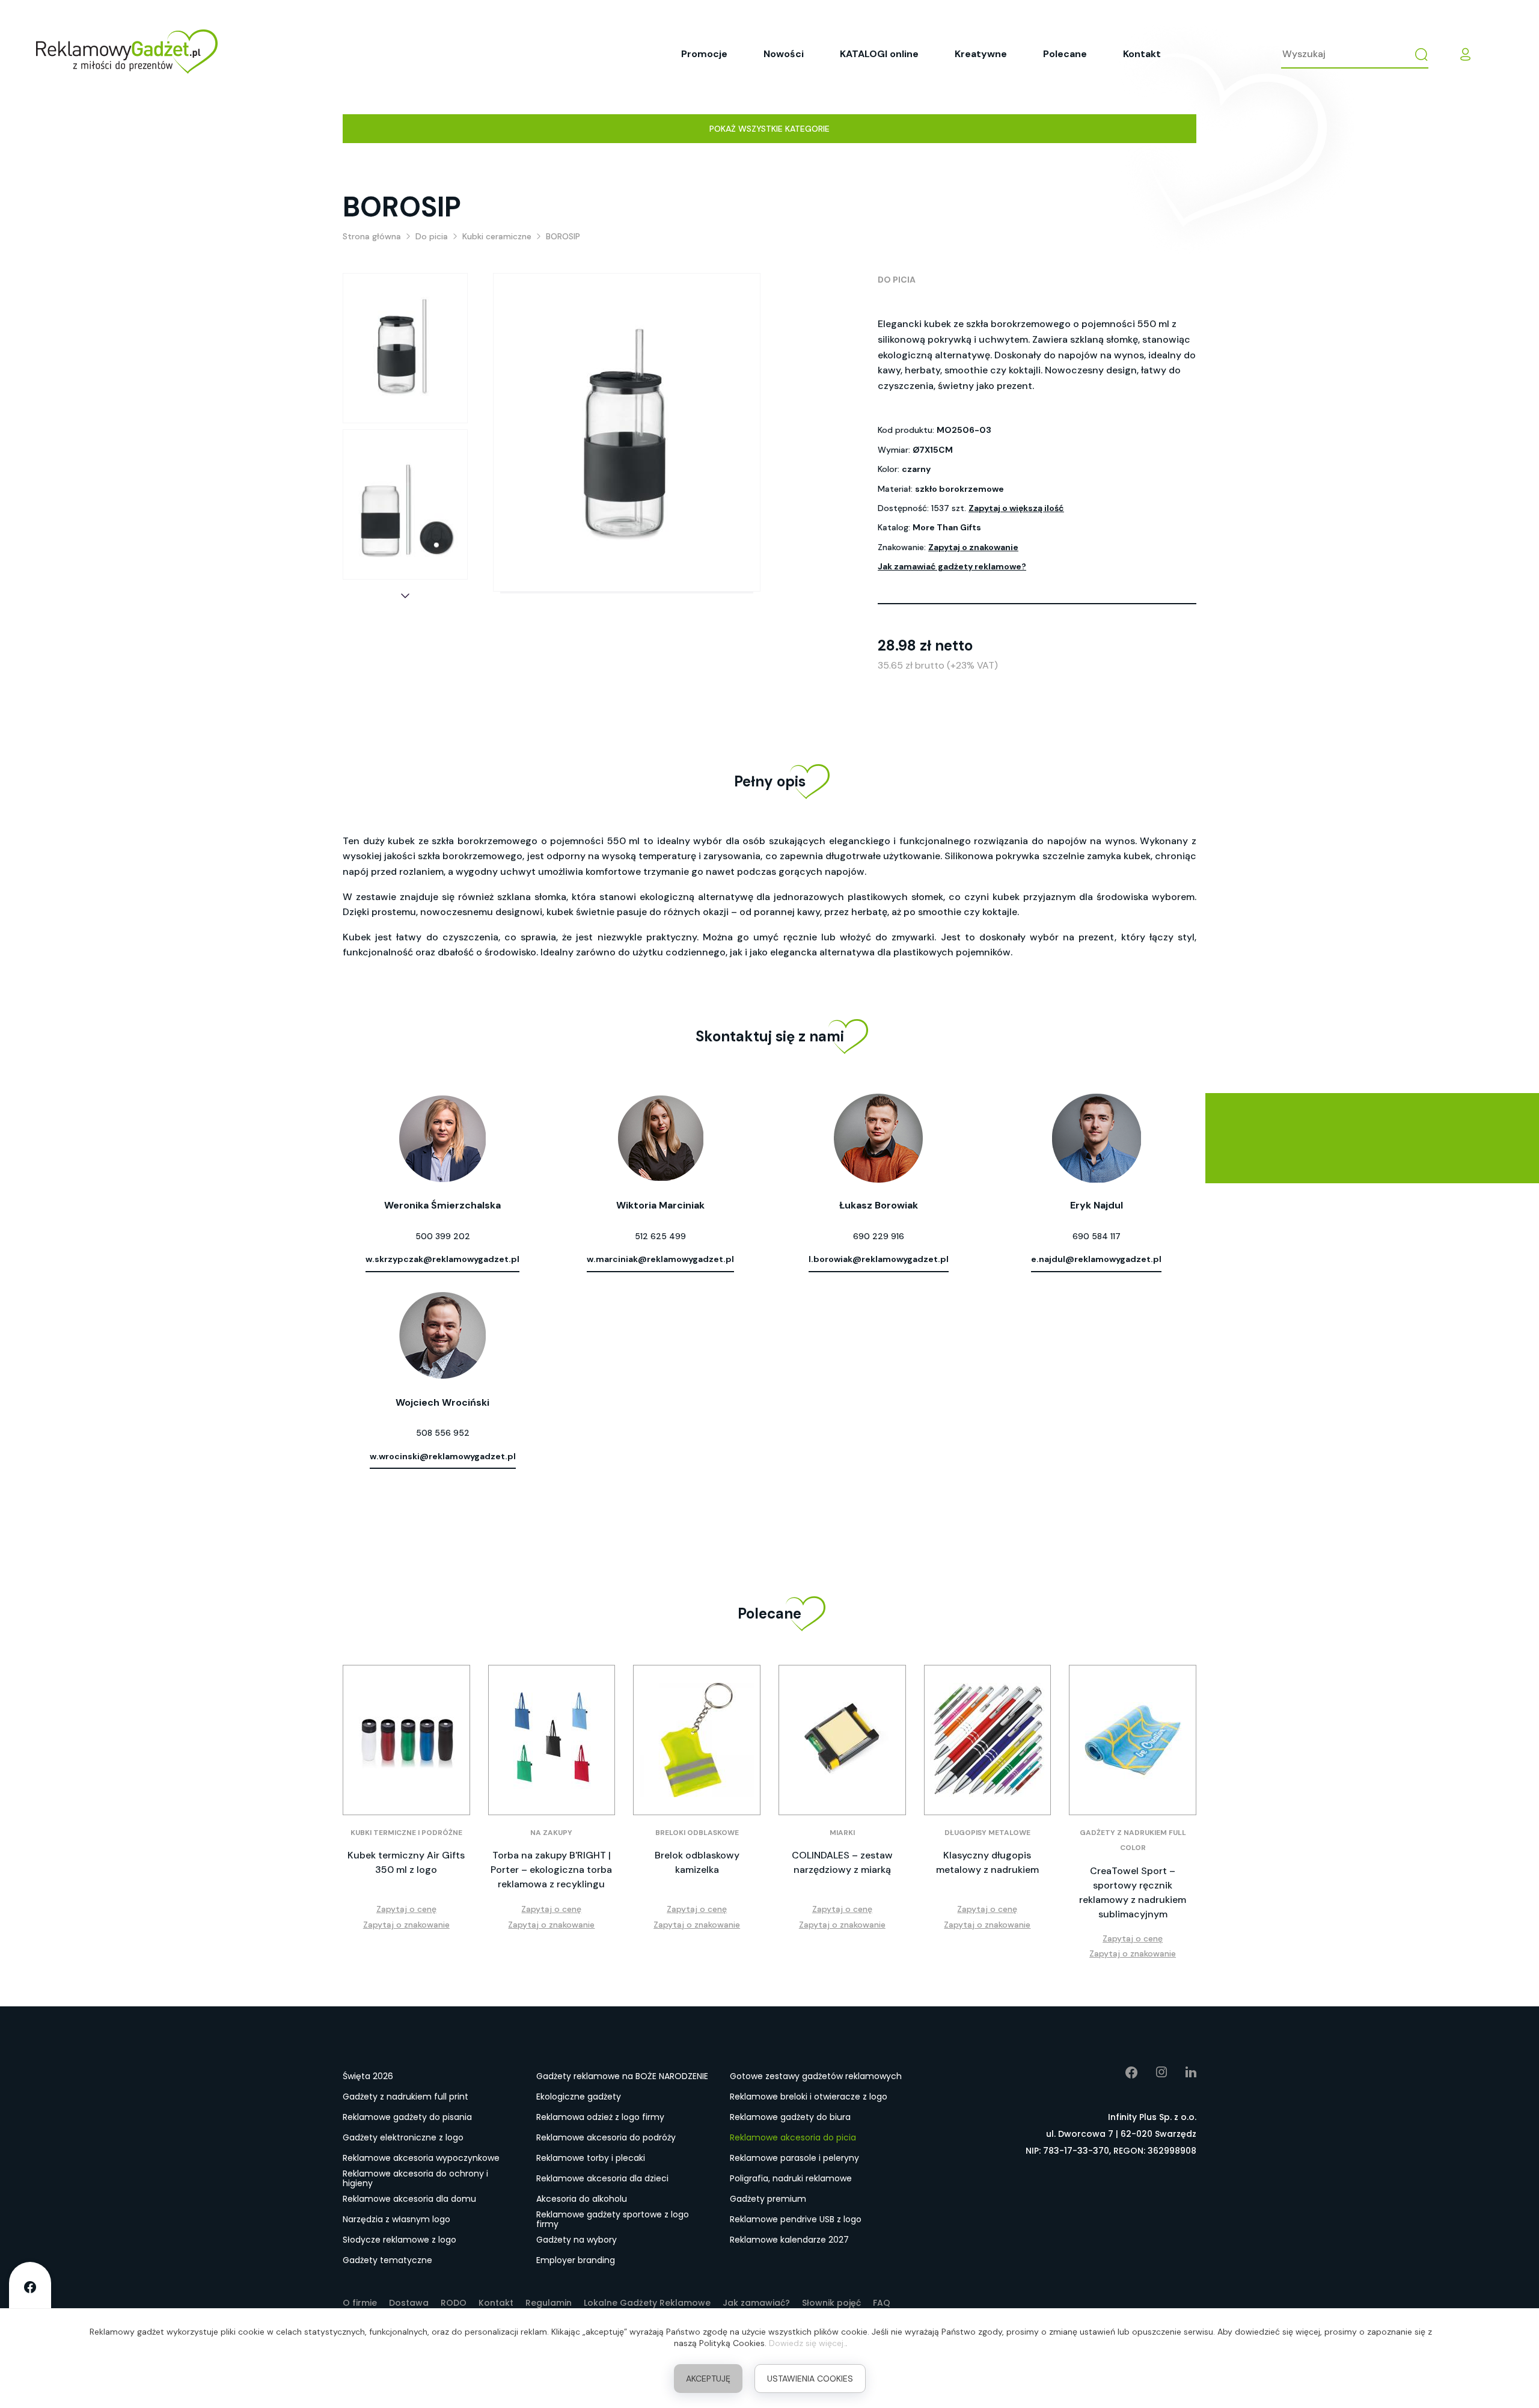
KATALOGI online (879, 54)
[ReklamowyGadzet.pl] (127, 54)
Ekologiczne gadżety (579, 2097)
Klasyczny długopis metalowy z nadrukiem (987, 1862)
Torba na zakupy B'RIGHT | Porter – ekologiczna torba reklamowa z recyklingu (551, 1870)
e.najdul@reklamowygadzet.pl (1096, 1259)
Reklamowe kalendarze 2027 (789, 2240)
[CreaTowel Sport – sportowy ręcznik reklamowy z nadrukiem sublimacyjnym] (1133, 1740)
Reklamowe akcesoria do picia (793, 2137)
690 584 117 (1097, 1236)
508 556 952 (443, 1433)
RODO (454, 2303)
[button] (405, 596)
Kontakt (1142, 54)
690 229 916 (879, 1236)
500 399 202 (443, 1236)
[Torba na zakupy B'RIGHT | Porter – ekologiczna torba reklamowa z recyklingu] (552, 1740)
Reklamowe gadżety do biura (790, 2117)
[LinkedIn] (1182, 2073)
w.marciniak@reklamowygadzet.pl (660, 1259)
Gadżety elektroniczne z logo (403, 2137)
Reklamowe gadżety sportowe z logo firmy (613, 2220)
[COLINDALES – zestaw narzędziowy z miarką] (842, 1740)
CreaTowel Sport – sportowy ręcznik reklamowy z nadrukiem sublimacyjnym (1133, 1892)
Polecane (1065, 54)
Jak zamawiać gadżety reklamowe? (952, 566)
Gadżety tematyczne (387, 2260)
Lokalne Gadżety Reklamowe (647, 2303)
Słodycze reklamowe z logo (399, 2240)
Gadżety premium (768, 2199)
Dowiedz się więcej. (807, 2343)
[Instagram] (1153, 2073)
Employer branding (576, 2260)
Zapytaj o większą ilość (1016, 508)
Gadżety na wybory (577, 2240)
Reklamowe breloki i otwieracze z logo (809, 2097)
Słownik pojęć (831, 2303)
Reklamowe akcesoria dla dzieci (602, 2178)
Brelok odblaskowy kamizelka (697, 1862)
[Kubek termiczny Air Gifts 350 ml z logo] (406, 1740)
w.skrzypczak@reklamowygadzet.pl (442, 1259)
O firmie (360, 2303)
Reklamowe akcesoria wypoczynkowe (421, 2158)
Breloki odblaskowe (697, 1833)
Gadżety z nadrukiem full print (405, 2097)
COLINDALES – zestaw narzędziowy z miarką (842, 1862)
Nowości (784, 54)
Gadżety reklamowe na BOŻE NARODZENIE (622, 2076)
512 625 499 (660, 1236)
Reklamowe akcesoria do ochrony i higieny (415, 2179)
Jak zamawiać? (756, 2303)
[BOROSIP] (405, 348)
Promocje (704, 54)
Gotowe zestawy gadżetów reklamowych (816, 2076)
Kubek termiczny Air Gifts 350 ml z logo (406, 1862)
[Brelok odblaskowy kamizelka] (697, 1740)
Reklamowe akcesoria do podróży (606, 2137)
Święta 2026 (368, 2076)
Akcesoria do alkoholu (582, 2199)
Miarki (842, 1833)
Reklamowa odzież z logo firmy (600, 2117)
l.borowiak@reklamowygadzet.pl (879, 1259)
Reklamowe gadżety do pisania (407, 2117)
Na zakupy (551, 1833)
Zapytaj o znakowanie (973, 547)
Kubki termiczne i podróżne (406, 1833)
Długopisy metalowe (987, 1833)
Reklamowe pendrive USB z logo (796, 2219)
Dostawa (409, 2303)
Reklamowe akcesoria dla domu (409, 2199)
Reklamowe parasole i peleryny (794, 2158)
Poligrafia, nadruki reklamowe (791, 2178)
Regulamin (549, 2303)
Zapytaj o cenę (406, 1909)
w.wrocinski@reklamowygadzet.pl (443, 1456)
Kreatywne (981, 54)
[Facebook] (1123, 2073)
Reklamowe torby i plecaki (591, 2158)
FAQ (882, 2303)
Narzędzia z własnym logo (396, 2219)
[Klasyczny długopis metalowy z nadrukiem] (988, 1740)
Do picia (897, 280)
